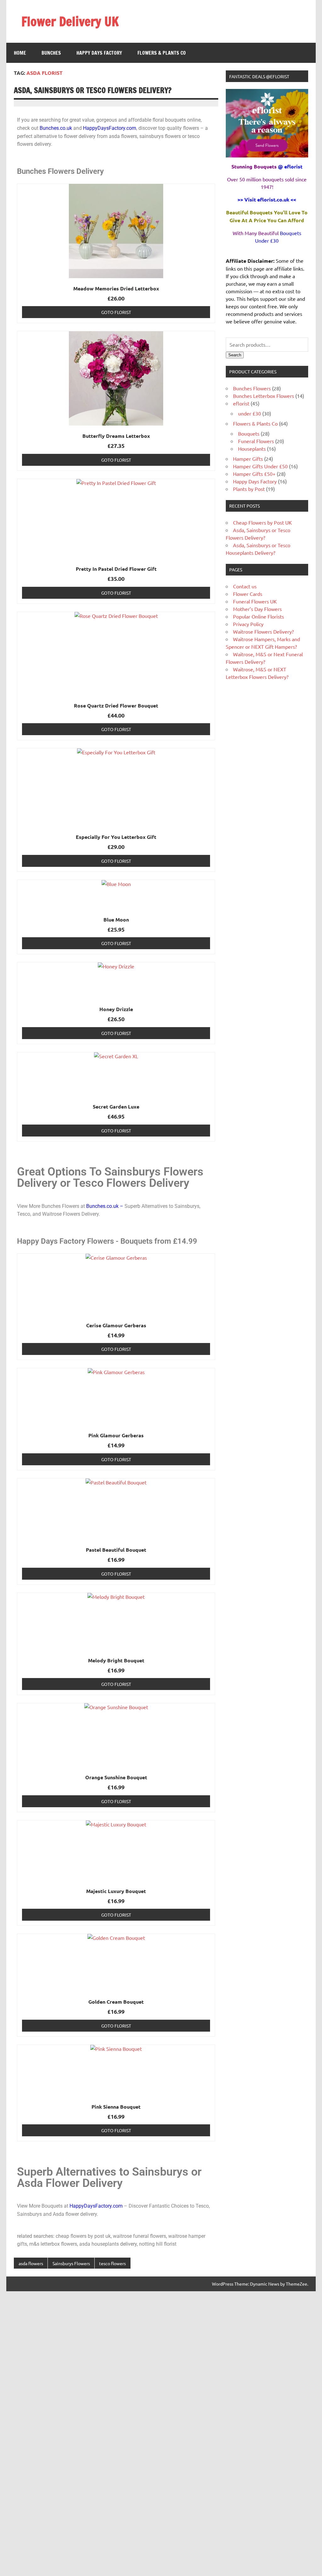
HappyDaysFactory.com (110, 128)
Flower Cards (248, 594)
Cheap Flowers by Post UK (262, 522)
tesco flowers (112, 2263)
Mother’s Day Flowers (257, 609)
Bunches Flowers (252, 388)
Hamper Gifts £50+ (254, 474)
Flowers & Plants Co (162, 53)
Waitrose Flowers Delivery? (263, 631)
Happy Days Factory (99, 53)
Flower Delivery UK (70, 21)
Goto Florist (116, 312)
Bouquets (249, 433)
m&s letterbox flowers (53, 2244)
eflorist (241, 403)
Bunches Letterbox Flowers (264, 396)
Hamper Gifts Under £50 (260, 466)
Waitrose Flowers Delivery (70, 1214)
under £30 (250, 413)
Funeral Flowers (256, 441)
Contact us (245, 586)
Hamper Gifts (248, 459)
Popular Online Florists (258, 616)
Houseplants (252, 449)
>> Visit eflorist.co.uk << (267, 199)
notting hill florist (158, 2244)
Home (20, 53)
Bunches (51, 53)
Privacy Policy (248, 624)
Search (235, 355)
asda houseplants (99, 2244)
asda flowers (31, 2263)
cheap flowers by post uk (83, 2236)
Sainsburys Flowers (71, 2263)
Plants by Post (249, 489)
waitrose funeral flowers (139, 2236)
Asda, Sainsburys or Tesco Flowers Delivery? (93, 90)
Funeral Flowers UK (255, 601)
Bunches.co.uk (56, 128)
